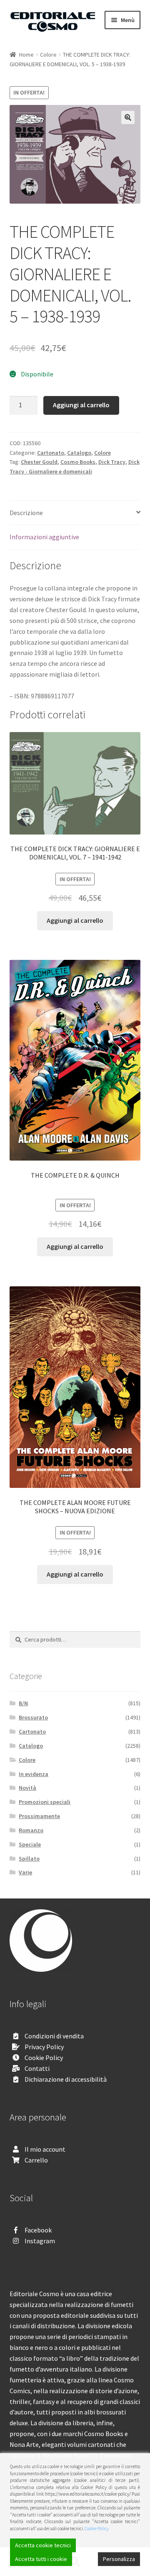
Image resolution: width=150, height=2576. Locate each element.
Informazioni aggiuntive (44, 537)
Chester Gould (39, 462)
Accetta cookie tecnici (43, 2545)
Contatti (37, 2068)
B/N (23, 1703)
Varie (25, 1872)
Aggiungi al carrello (81, 405)
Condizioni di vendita (54, 2036)
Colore (48, 55)
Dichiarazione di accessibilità (66, 2079)
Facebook (38, 2230)
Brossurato (33, 1717)
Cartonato (51, 453)
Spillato (29, 1859)
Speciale (30, 1844)
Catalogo (79, 453)
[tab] (75, 513)
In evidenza (34, 1774)
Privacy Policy (44, 2047)
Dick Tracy (112, 462)
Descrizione (26, 513)
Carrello (36, 2160)
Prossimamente (39, 1816)
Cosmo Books (78, 462)
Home (26, 55)
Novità (27, 1788)
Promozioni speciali (45, 1802)
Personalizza (119, 2559)
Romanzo (31, 1830)
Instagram (40, 2241)
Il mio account (45, 2149)
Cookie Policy (44, 2058)
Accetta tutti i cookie (41, 2559)
